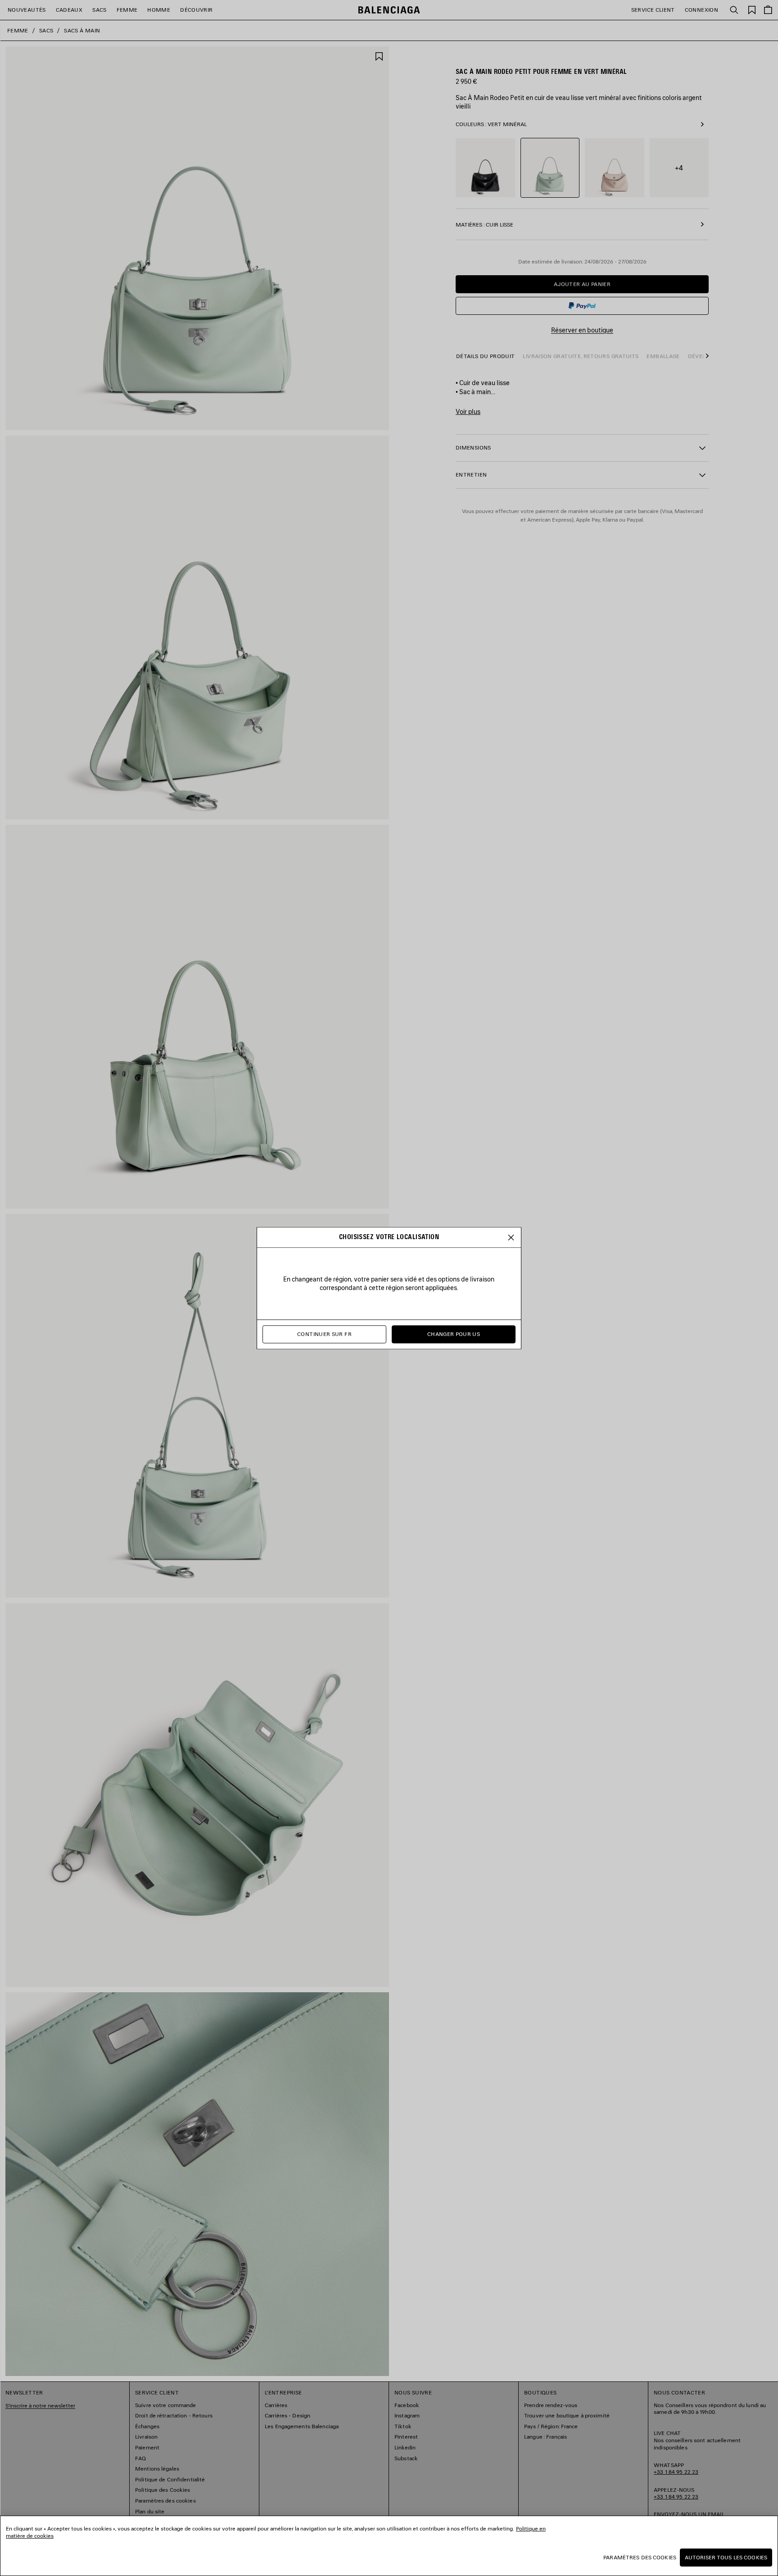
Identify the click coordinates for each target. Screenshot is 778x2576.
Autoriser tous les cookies (726, 2557)
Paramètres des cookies (640, 2557)
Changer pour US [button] (454, 1334)
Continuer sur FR (324, 1334)
